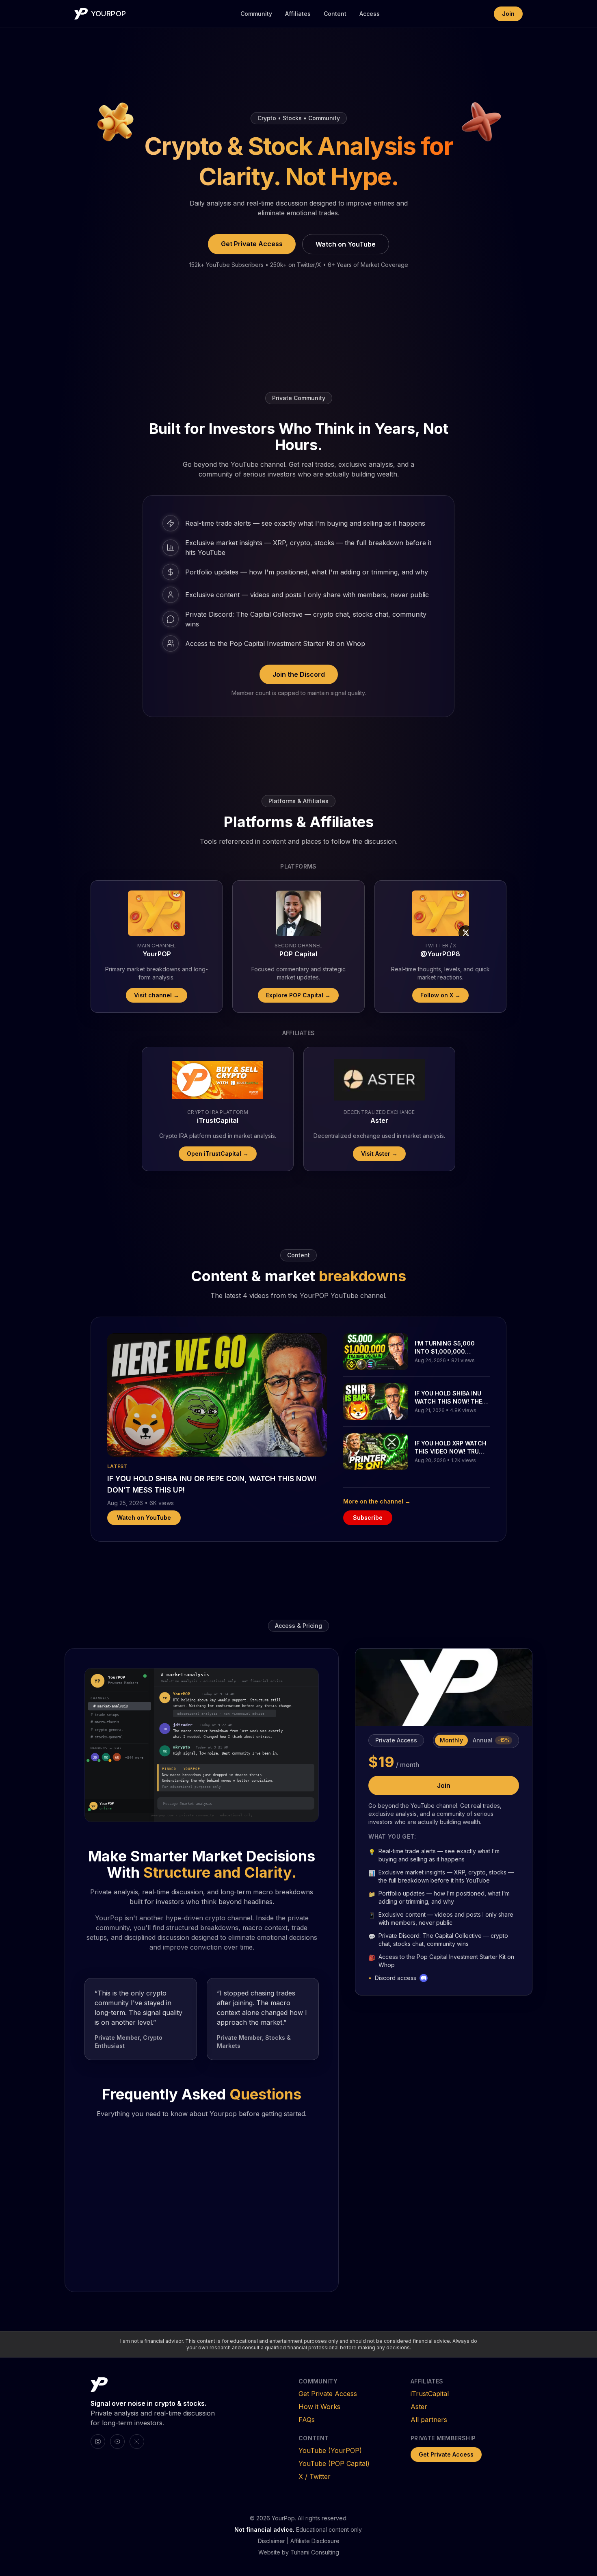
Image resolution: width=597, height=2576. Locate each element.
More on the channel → (377, 1501)
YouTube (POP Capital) (334, 2463)
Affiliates (298, 14)
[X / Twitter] (137, 2442)
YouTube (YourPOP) (330, 2450)
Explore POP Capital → (298, 995)
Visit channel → (157, 995)
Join (508, 14)
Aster (419, 2407)
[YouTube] (117, 2442)
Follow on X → (440, 995)
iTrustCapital (430, 2394)
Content (335, 14)
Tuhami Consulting (315, 2552)
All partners (429, 2420)
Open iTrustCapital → (218, 1154)
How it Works (319, 2407)
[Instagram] (98, 2442)
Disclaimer (271, 2541)
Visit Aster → (379, 1154)
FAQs (307, 2420)
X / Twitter (315, 2476)
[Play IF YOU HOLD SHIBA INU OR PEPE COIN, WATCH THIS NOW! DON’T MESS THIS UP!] (217, 1395)
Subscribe (368, 1518)
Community (256, 14)
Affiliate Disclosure (315, 2541)
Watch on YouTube (346, 244)
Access (370, 14)
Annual (491, 1740)
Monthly (451, 1740)
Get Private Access (252, 244)
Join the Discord (299, 674)
